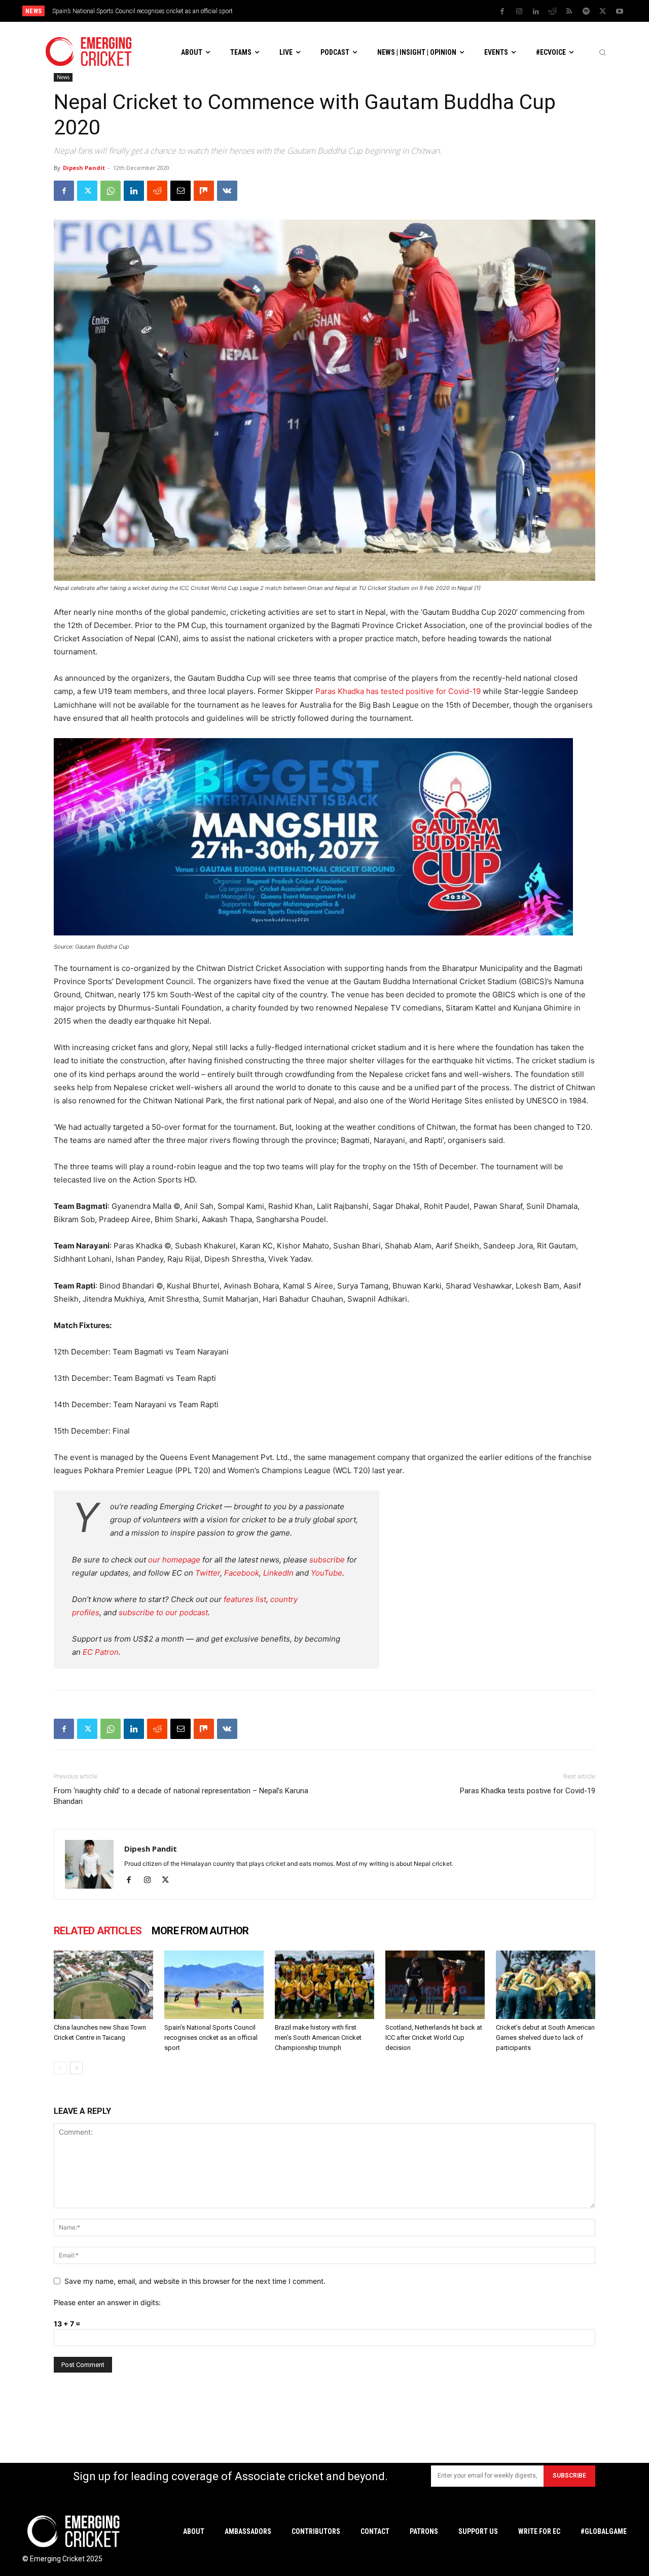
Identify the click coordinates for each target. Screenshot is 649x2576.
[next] (411, 11)
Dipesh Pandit (84, 168)
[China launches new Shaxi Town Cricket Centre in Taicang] (103, 1985)
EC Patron (101, 1652)
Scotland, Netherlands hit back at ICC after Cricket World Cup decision (434, 2038)
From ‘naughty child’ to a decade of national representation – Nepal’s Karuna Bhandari (181, 1796)
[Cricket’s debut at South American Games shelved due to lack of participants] (546, 1985)
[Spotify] (586, 12)
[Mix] (204, 191)
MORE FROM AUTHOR (200, 1931)
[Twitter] (603, 12)
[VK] (227, 191)
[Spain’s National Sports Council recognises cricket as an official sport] (214, 1985)
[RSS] (569, 12)
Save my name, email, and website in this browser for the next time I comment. (195, 2281)
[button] (602, 52)
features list (245, 1599)
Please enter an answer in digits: (107, 2302)
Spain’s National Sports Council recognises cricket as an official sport (211, 2038)
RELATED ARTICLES (98, 1931)
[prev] (395, 11)
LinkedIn (278, 1573)
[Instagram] (519, 12)
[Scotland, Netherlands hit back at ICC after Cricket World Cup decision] (435, 1985)
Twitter (208, 1573)
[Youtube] (620, 12)
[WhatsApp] (111, 191)
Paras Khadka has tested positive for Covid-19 (398, 691)
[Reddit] (553, 12)
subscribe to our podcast (163, 1612)
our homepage (174, 1560)
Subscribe (569, 2476)
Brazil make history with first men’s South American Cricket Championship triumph (163, 11)
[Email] (181, 191)
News (63, 77)
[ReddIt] (157, 191)
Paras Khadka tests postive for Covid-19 (528, 1791)
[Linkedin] (536, 12)
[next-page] (76, 2068)
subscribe (327, 1560)
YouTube (327, 1573)
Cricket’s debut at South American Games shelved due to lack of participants (545, 2038)
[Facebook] (502, 12)
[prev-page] (60, 2068)
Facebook (242, 1573)
